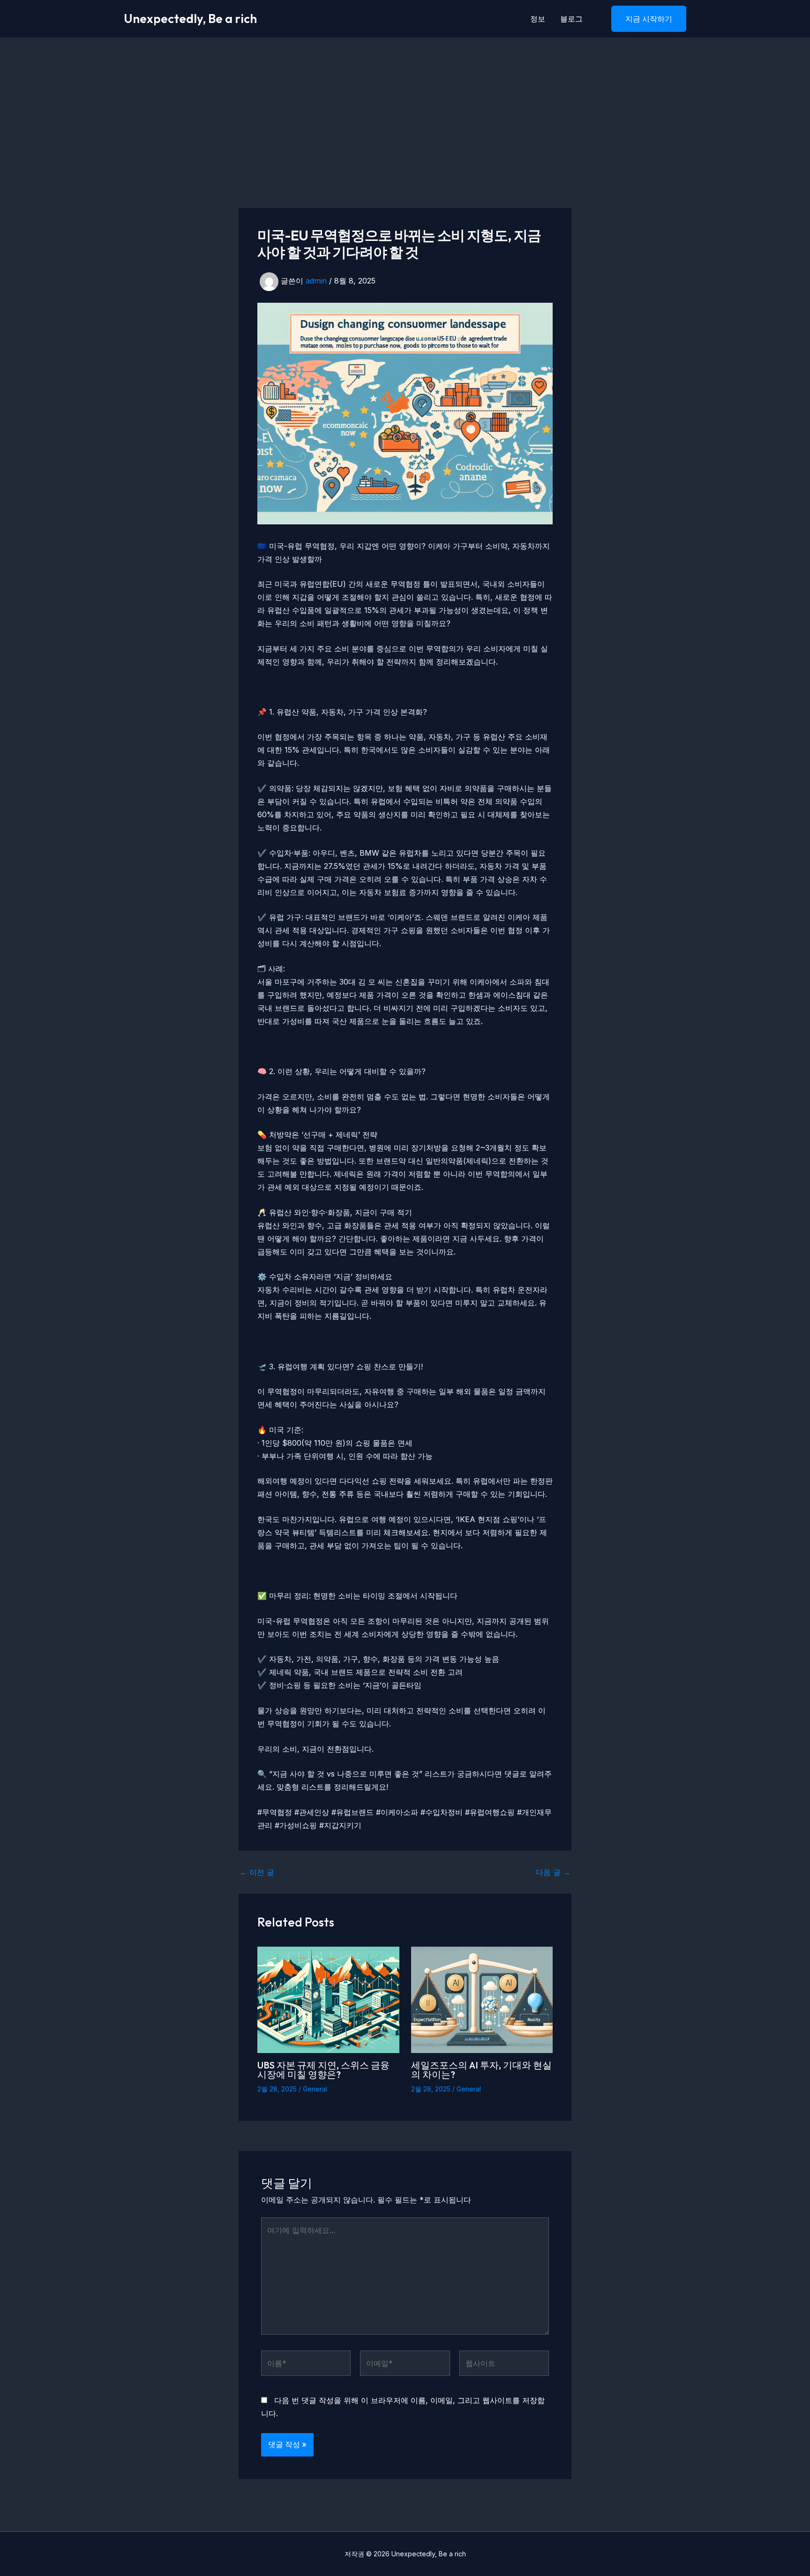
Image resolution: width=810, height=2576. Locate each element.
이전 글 (257, 1872)
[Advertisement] (405, 108)
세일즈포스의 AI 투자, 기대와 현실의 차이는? (481, 2070)
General (315, 2089)
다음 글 (553, 1872)
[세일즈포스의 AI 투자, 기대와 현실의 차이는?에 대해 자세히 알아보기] (482, 1999)
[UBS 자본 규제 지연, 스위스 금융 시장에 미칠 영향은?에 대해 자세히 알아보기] (328, 1999)
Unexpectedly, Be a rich (190, 19)
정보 (538, 19)
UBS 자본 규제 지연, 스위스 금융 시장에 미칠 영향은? (323, 2070)
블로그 (571, 19)
